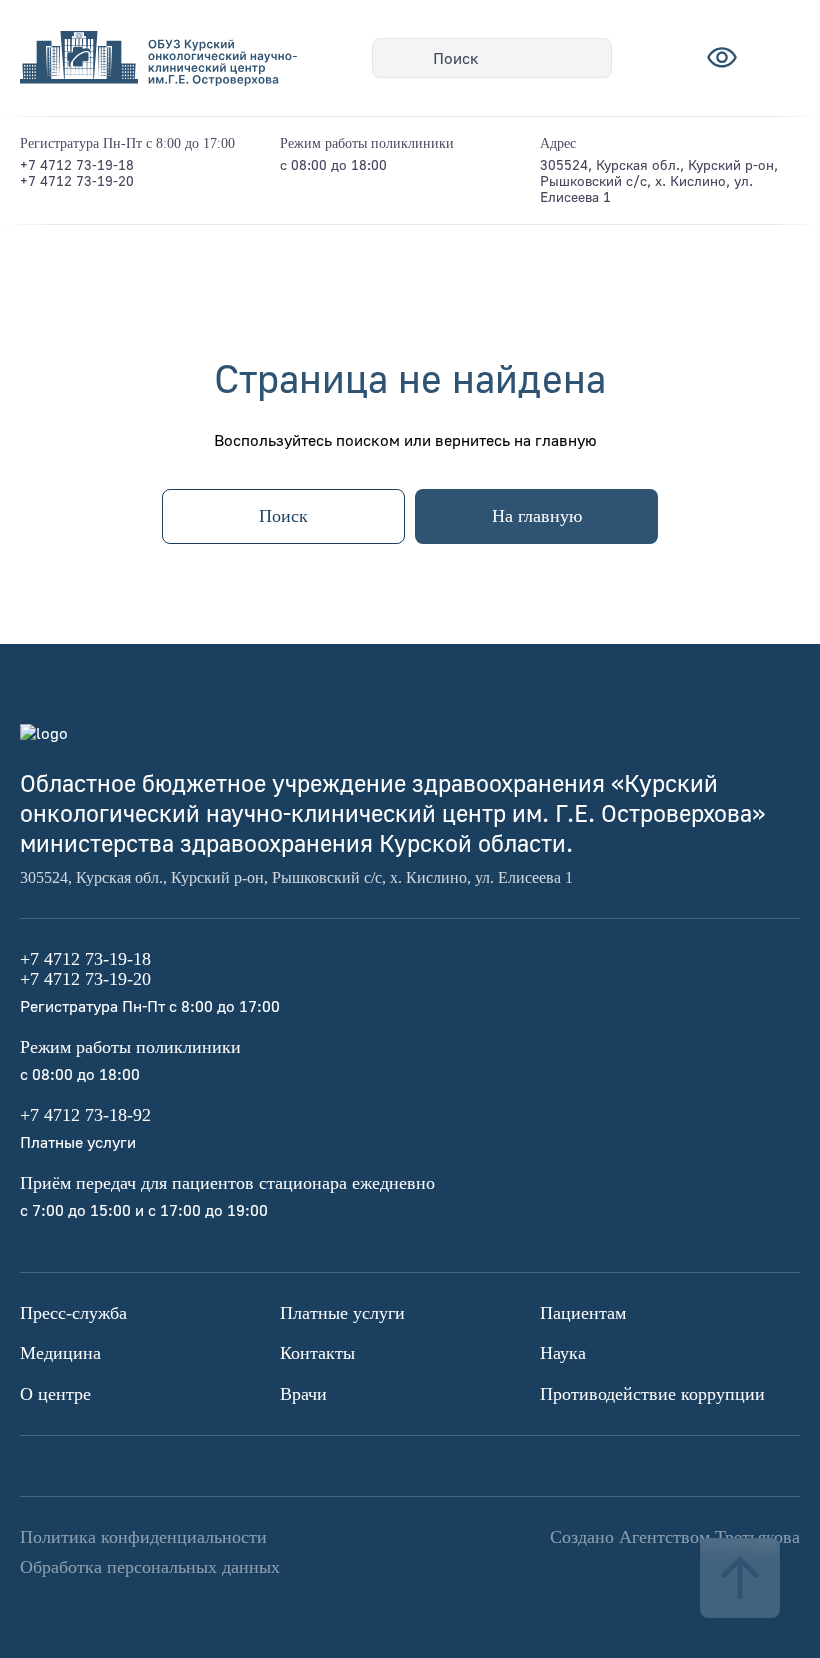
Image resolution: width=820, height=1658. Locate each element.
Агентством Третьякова (709, 1537)
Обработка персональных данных (150, 1567)
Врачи (303, 1394)
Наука (563, 1353)
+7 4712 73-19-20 (77, 180)
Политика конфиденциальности (143, 1537)
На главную (537, 516)
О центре (55, 1394)
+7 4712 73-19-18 (77, 164)
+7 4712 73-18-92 (85, 1115)
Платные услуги (342, 1313)
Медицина (60, 1353)
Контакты (317, 1353)
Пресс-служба (73, 1313)
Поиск (456, 58)
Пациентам (583, 1313)
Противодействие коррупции (652, 1394)
